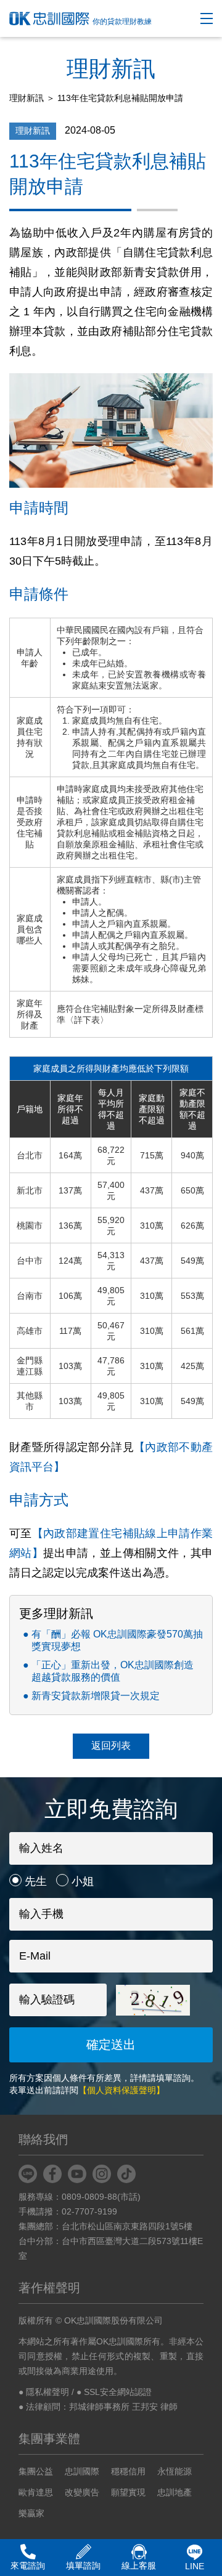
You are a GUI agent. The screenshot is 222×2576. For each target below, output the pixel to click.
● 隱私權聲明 (44, 2392)
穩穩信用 (128, 2471)
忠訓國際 (82, 2471)
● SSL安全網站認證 (114, 2392)
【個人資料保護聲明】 (121, 2090)
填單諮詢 (83, 2566)
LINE (195, 2566)
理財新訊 (27, 98)
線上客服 (139, 2566)
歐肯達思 (36, 2492)
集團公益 (36, 2471)
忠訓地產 (175, 2492)
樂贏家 (31, 2513)
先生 (36, 1881)
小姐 (83, 1881)
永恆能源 (175, 2471)
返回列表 (111, 1746)
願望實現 (128, 2492)
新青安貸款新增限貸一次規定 (96, 1696)
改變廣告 (82, 2492)
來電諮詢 (28, 2566)
